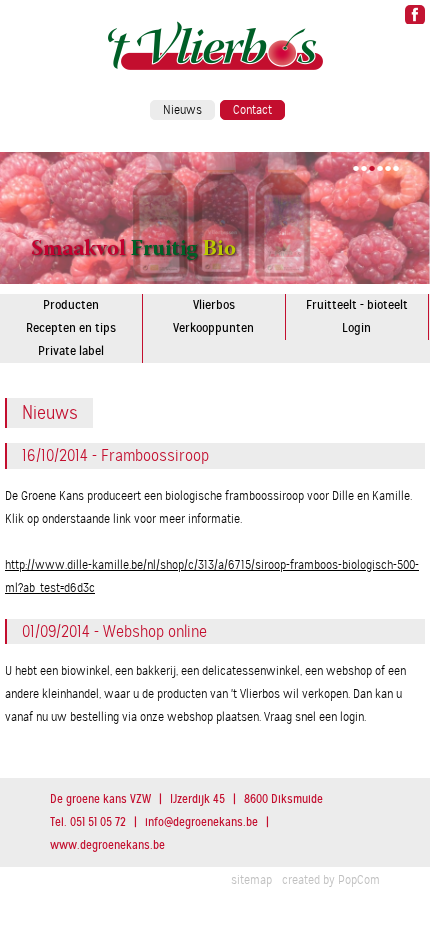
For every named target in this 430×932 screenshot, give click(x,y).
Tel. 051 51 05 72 (88, 822)
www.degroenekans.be (107, 845)
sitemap (251, 880)
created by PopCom (331, 880)
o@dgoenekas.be (201, 822)
